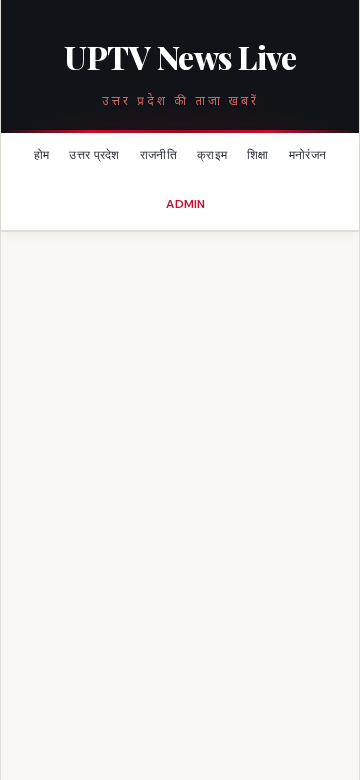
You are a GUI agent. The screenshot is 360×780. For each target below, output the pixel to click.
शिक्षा (258, 155)
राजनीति (158, 155)
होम (42, 155)
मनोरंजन (308, 155)
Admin (186, 204)
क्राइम (212, 155)
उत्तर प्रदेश (94, 155)
